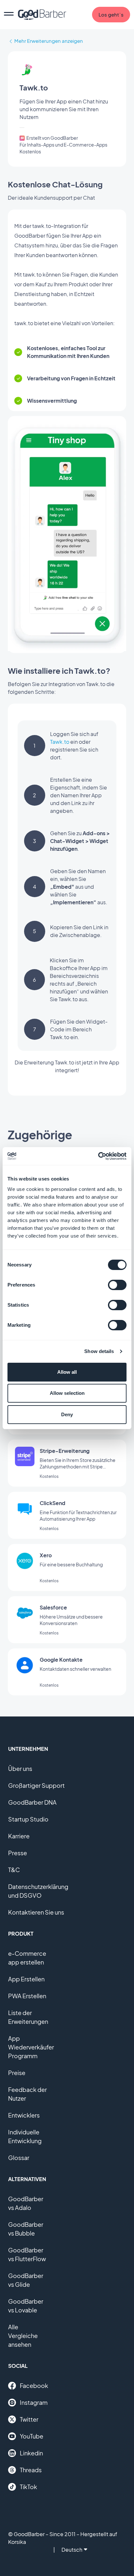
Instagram (34, 2402)
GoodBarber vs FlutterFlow (27, 2254)
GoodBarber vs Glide (26, 2280)
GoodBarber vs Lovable (26, 2306)
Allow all (67, 1372)
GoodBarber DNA (32, 1802)
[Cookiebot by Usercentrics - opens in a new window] (98, 1156)
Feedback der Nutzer (27, 2094)
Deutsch (72, 2550)
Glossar (19, 2158)
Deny (67, 1414)
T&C (14, 1870)
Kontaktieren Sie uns (36, 1912)
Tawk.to (60, 742)
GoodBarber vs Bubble (26, 2229)
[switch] (117, 1285)
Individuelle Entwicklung (25, 2136)
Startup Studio (28, 1819)
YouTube (32, 2436)
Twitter (29, 2419)
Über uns (20, 1769)
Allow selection (67, 1393)
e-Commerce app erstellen (27, 1958)
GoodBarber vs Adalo (26, 2203)
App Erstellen (26, 1979)
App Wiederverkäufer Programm (31, 2047)
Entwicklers (24, 2115)
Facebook (34, 2386)
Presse (18, 1853)
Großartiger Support (36, 1785)
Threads (31, 2470)
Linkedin (31, 2453)
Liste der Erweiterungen (28, 2017)
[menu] (9, 15)
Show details (99, 1351)
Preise (17, 2073)
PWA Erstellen (27, 1996)
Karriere (19, 1836)
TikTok (28, 2487)
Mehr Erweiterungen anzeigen (49, 41)
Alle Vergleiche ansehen (23, 2336)
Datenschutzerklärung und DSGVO (38, 1891)
